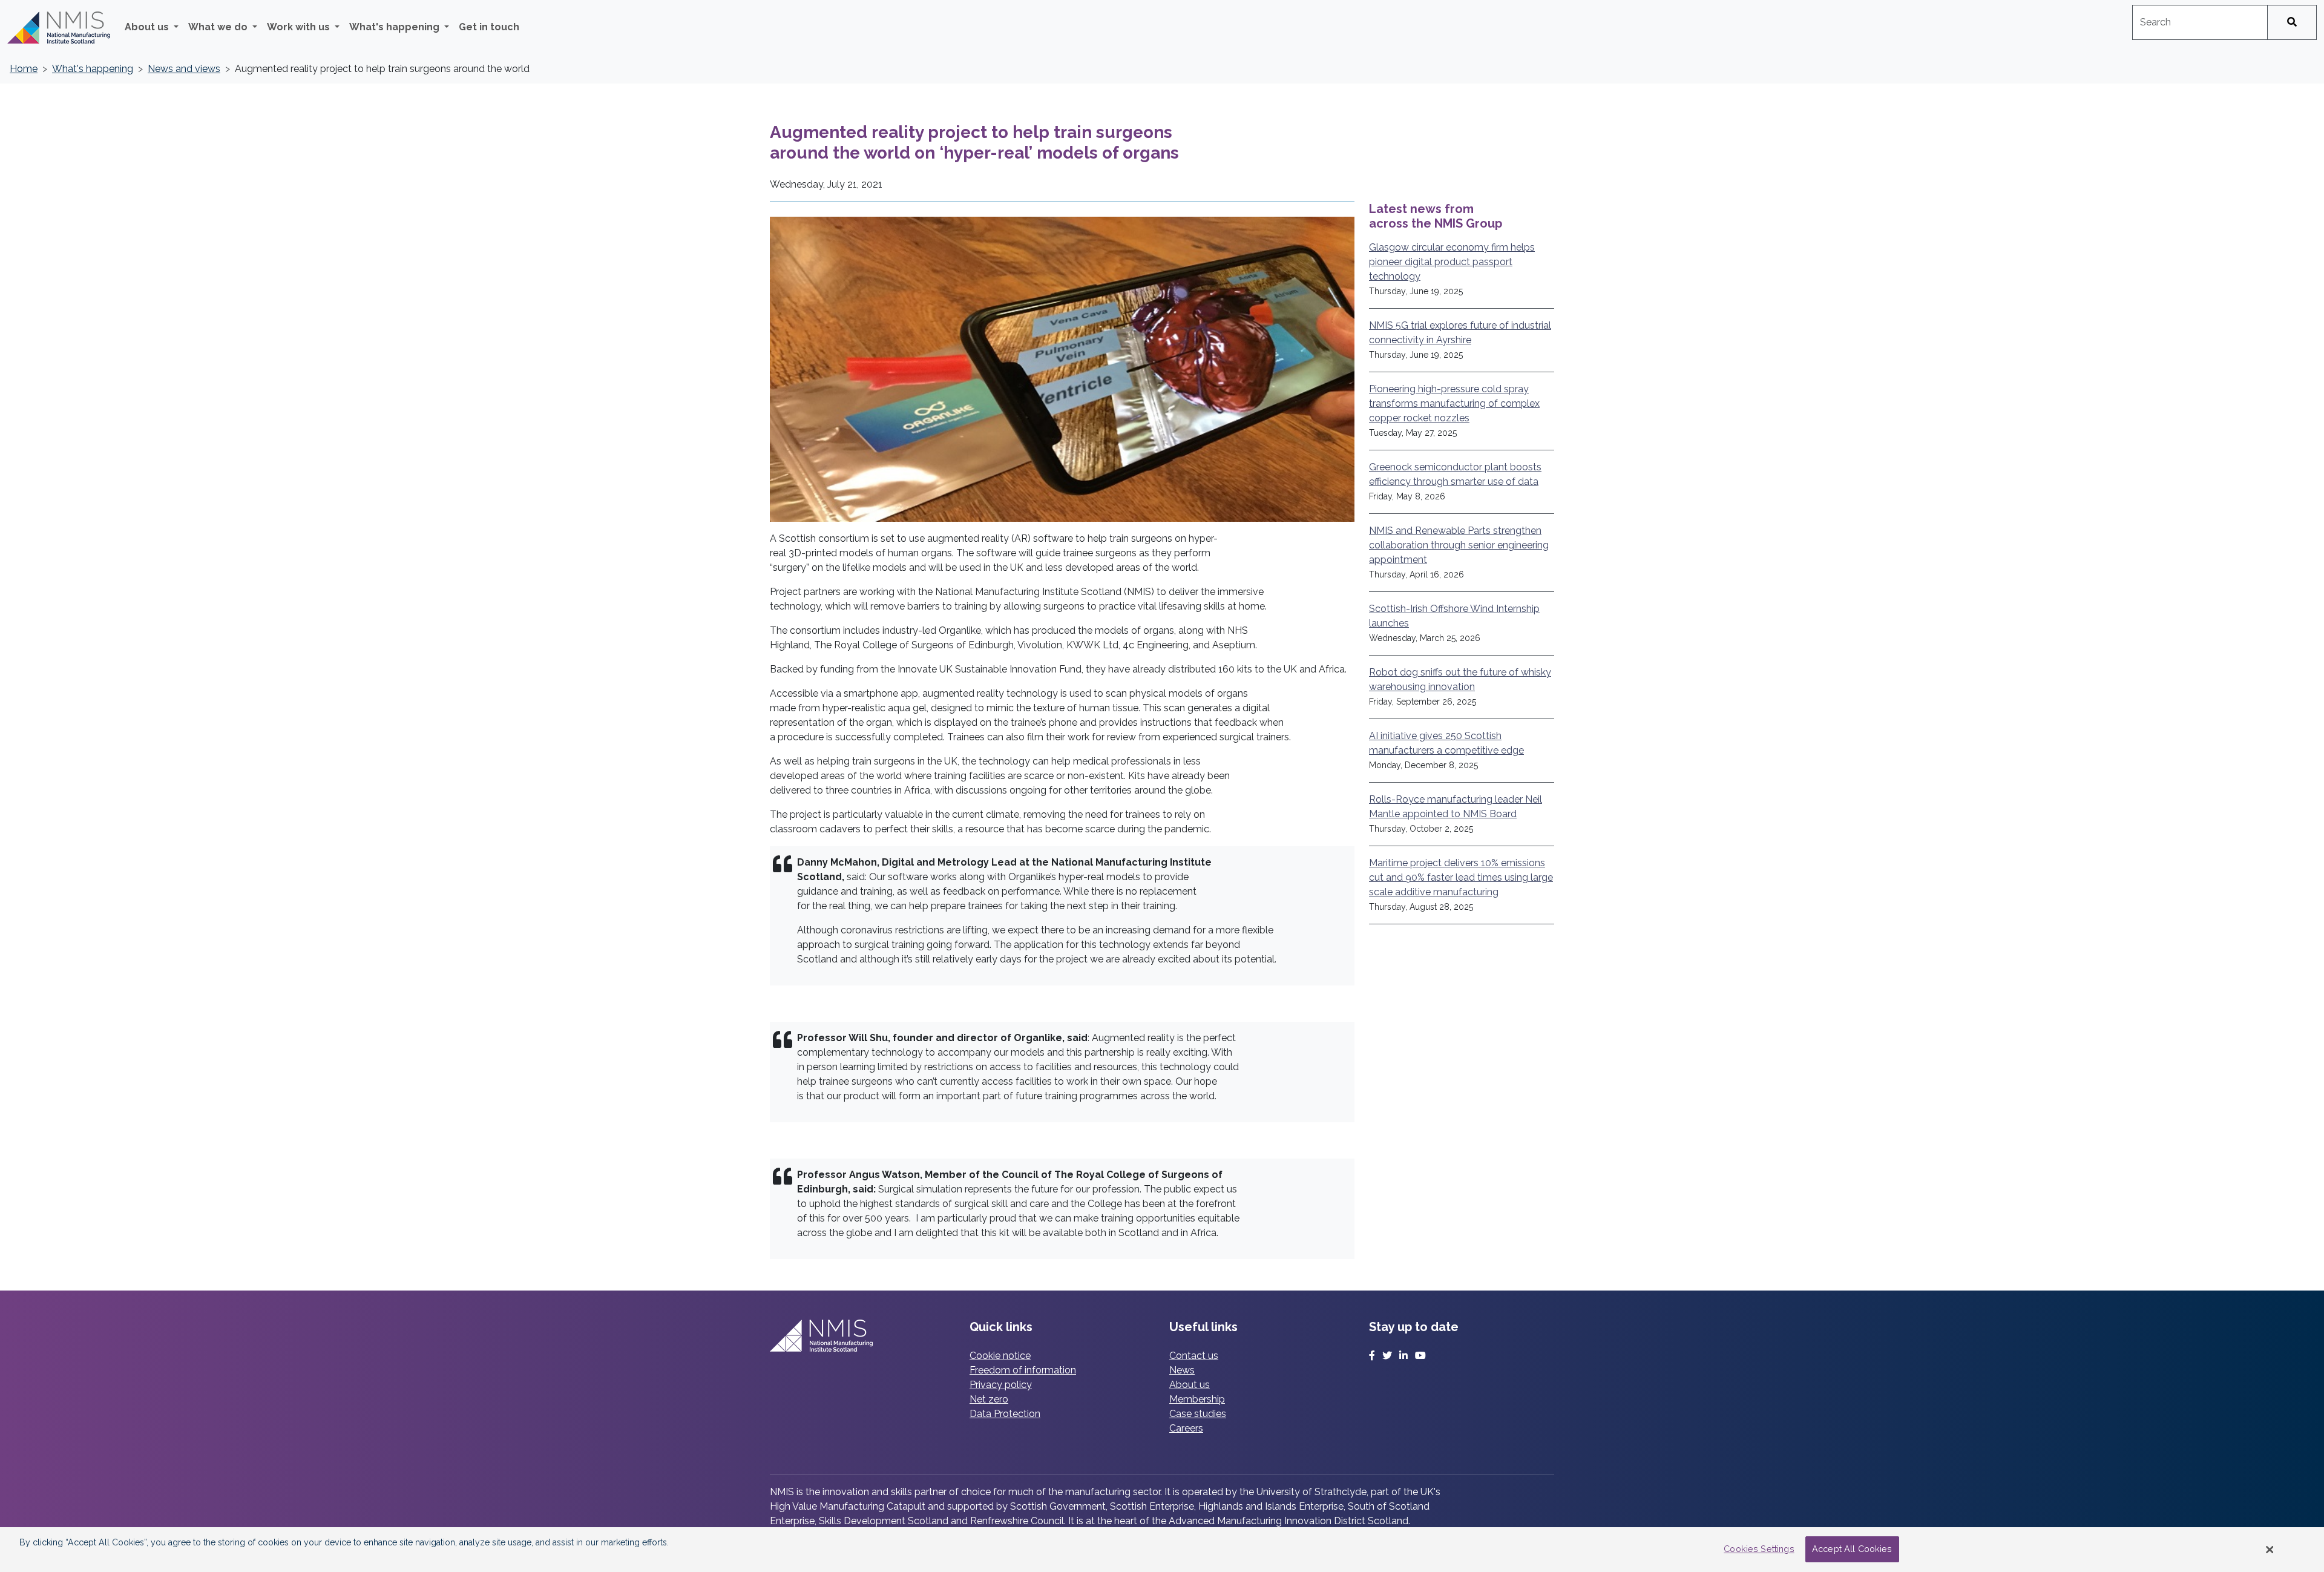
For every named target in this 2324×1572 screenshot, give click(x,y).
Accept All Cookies (1852, 1549)
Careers (1186, 1428)
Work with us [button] (300, 27)
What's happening (93, 69)
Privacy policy (1001, 1385)
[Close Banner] (2270, 1550)
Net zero (989, 1399)
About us (1190, 1385)
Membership (1197, 1399)
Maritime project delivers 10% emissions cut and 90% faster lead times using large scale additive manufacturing (1461, 877)
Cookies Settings (1759, 1549)
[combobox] (2200, 22)
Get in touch (489, 27)
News (1182, 1370)
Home (24, 69)
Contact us (1194, 1356)
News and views (184, 69)
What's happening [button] (396, 27)
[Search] (2292, 22)
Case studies (1198, 1414)
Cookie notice (1000, 1356)
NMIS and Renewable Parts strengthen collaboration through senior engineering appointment (1459, 545)
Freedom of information (1023, 1370)
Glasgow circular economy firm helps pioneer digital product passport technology (1452, 262)
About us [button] (148, 27)
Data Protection (1005, 1414)
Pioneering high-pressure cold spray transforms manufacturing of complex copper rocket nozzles (1454, 403)
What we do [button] (219, 27)
